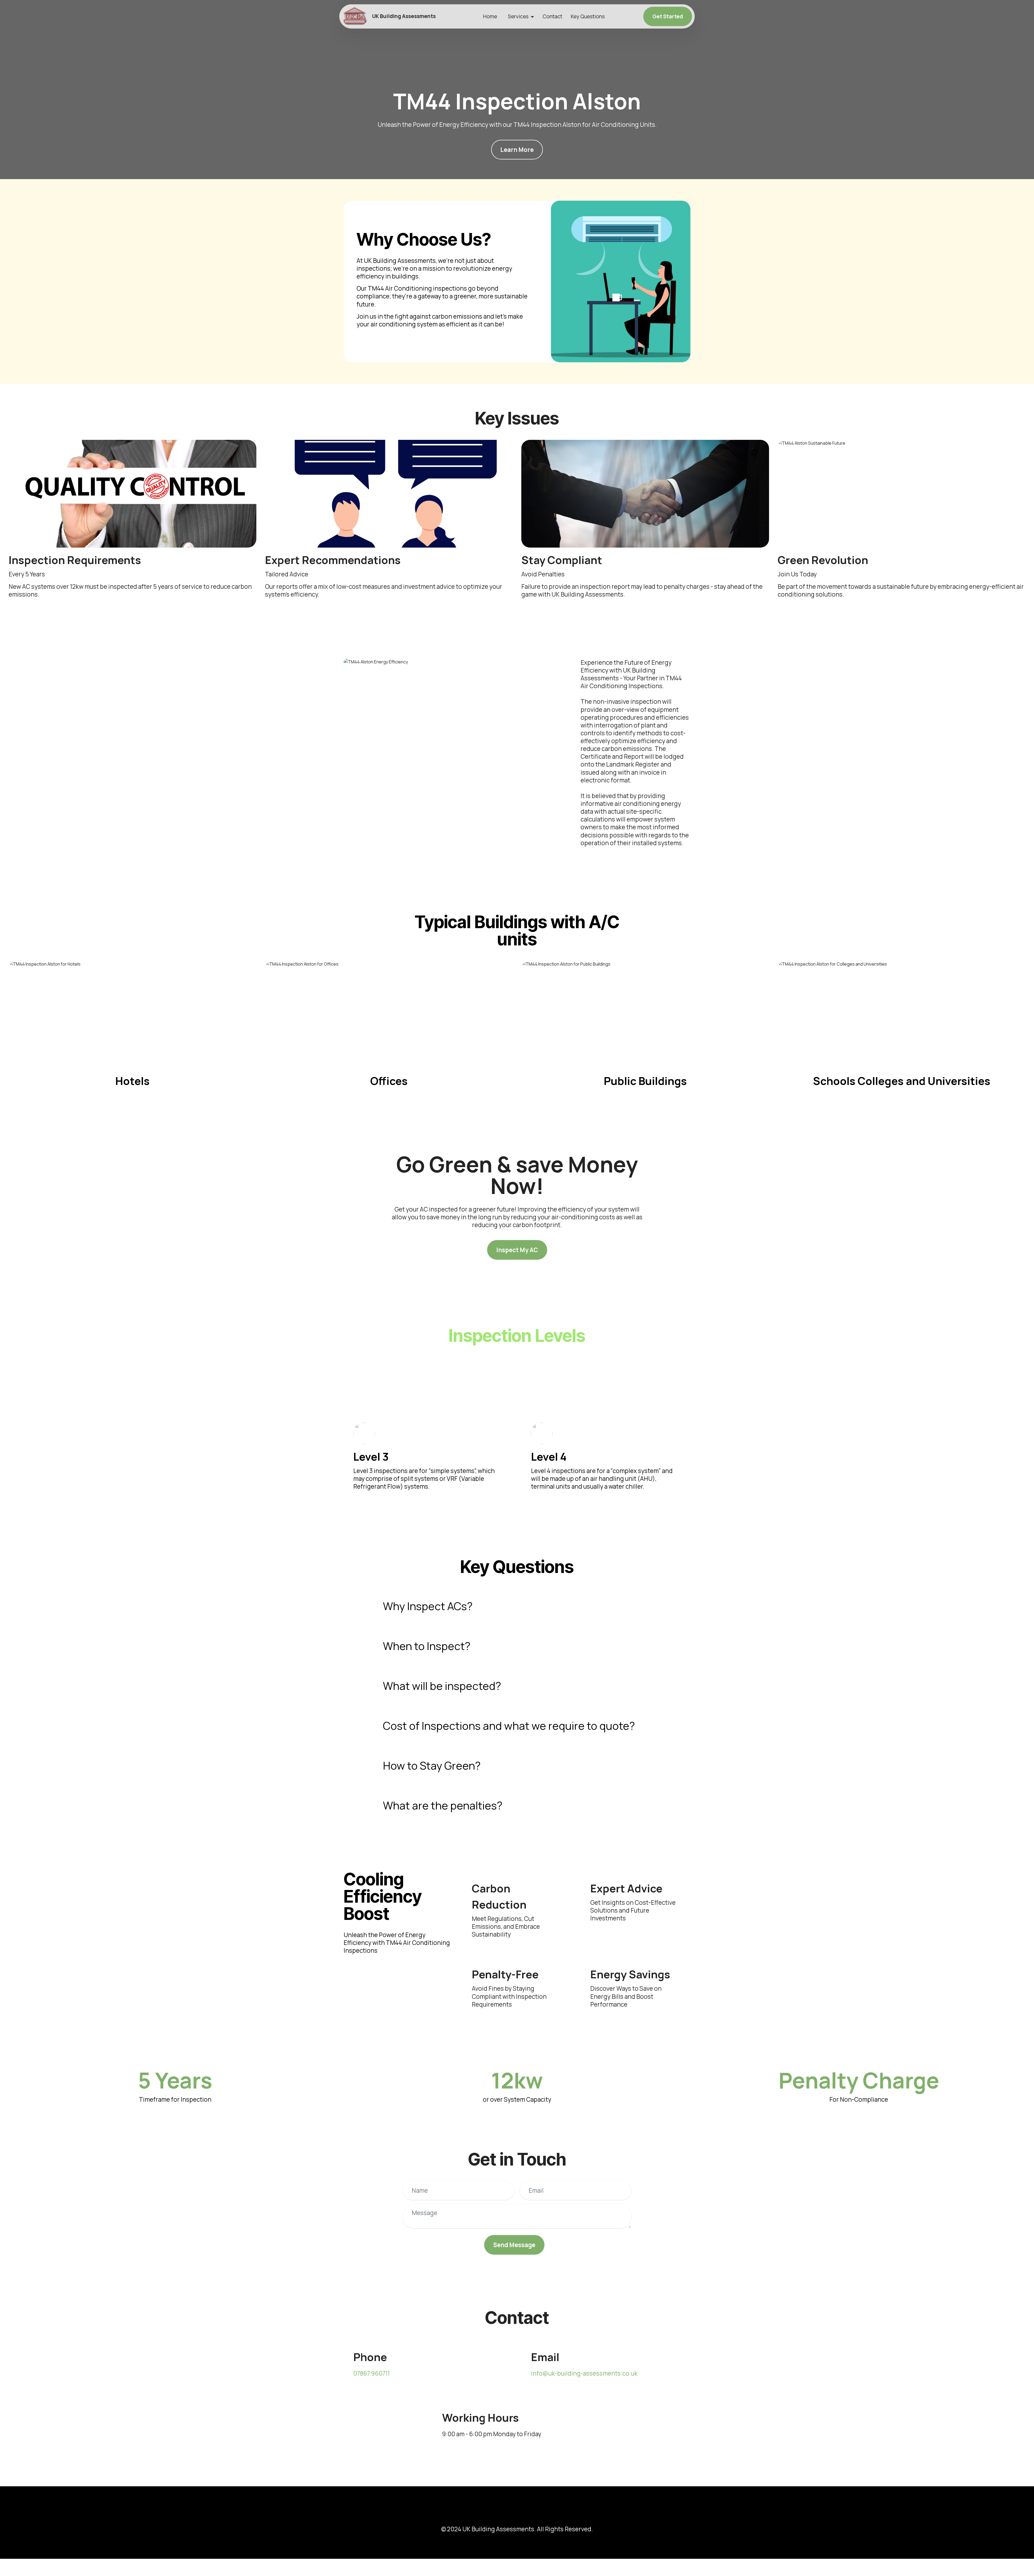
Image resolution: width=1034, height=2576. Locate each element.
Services (518, 16)
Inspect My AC (517, 1250)
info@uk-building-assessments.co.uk (584, 2373)
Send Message (514, 2245)
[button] (517, 1606)
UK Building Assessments (404, 16)
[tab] (517, 1606)
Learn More (517, 150)
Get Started (668, 16)
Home (490, 16)
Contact (552, 16)
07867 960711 (371, 2373)
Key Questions (588, 16)
